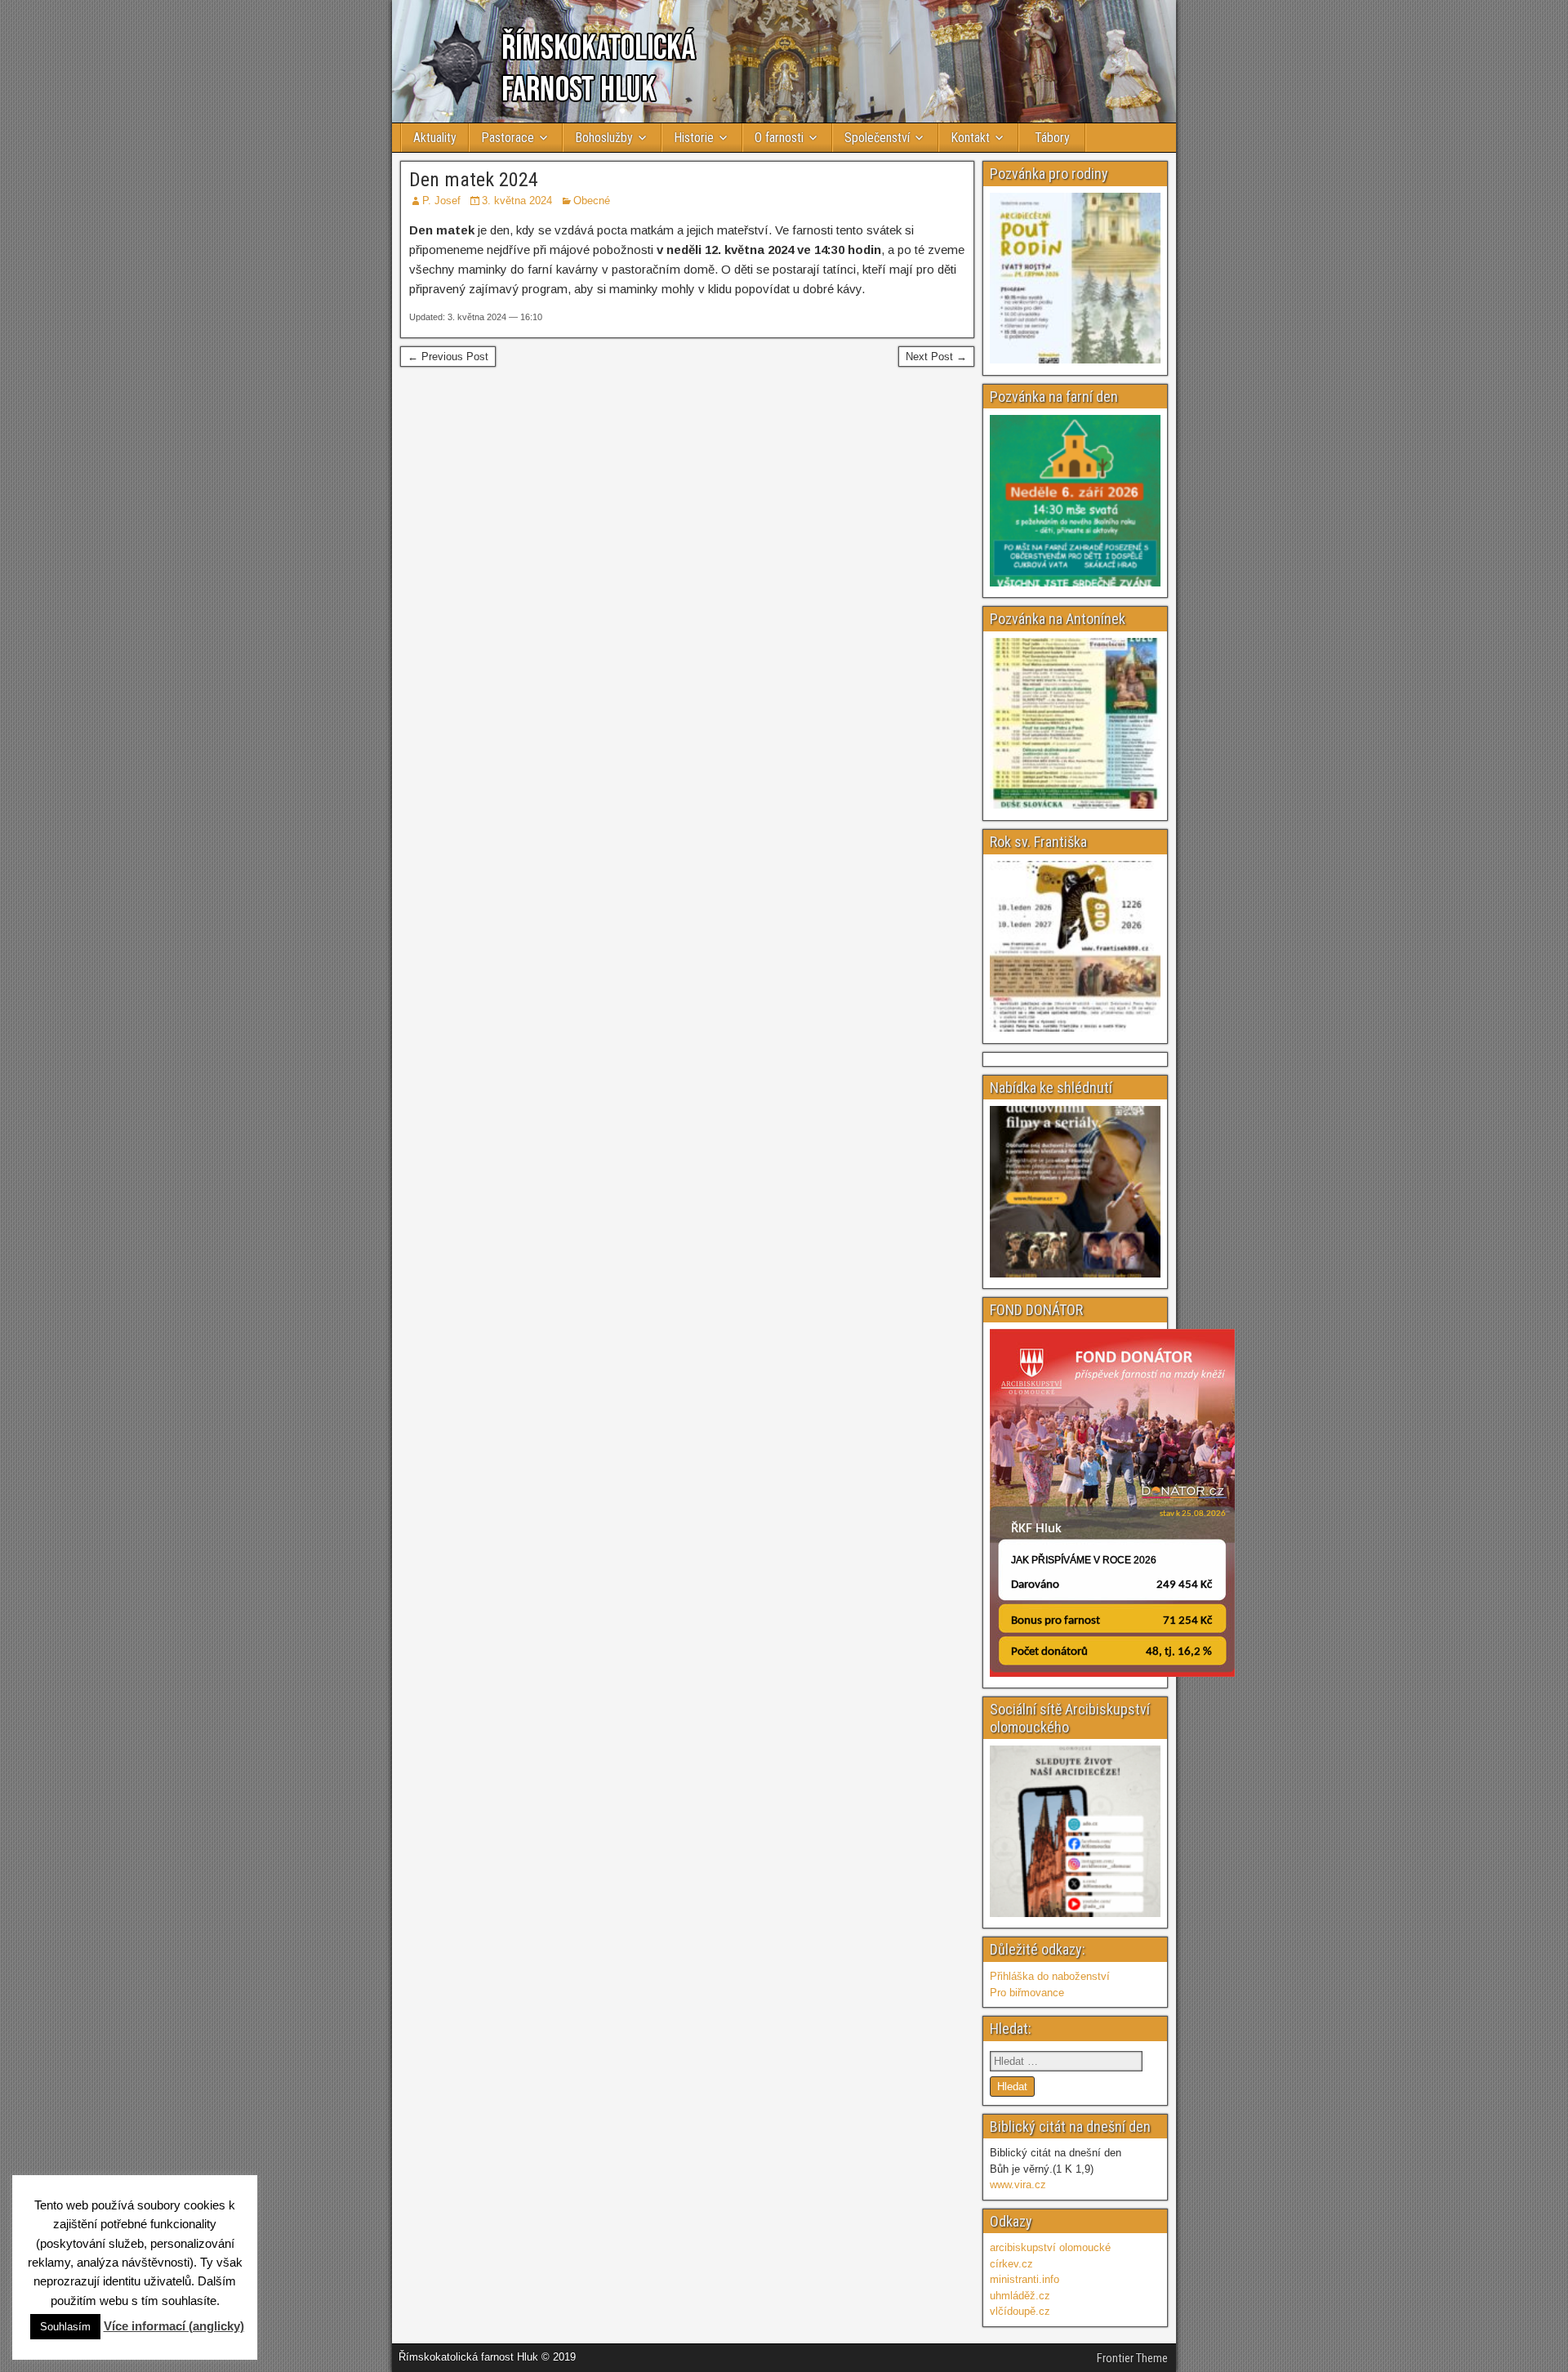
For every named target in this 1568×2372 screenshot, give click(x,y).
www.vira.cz (1018, 2185)
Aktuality (435, 138)
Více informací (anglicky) (174, 2326)
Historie (694, 138)
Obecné (592, 201)
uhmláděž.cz (1020, 2296)
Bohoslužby (604, 138)
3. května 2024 (517, 201)
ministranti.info (1025, 2279)
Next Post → (936, 357)
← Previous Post (448, 357)
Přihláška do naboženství (1050, 1976)
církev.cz (1011, 2264)
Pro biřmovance (1027, 1993)
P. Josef (441, 201)
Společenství (877, 138)
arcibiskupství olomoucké (1050, 2247)
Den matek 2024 (474, 180)
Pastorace (508, 138)
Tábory (1052, 138)
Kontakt (970, 138)
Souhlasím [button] (65, 2327)
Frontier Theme (1132, 2358)
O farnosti (779, 138)
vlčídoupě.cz (1020, 2311)
